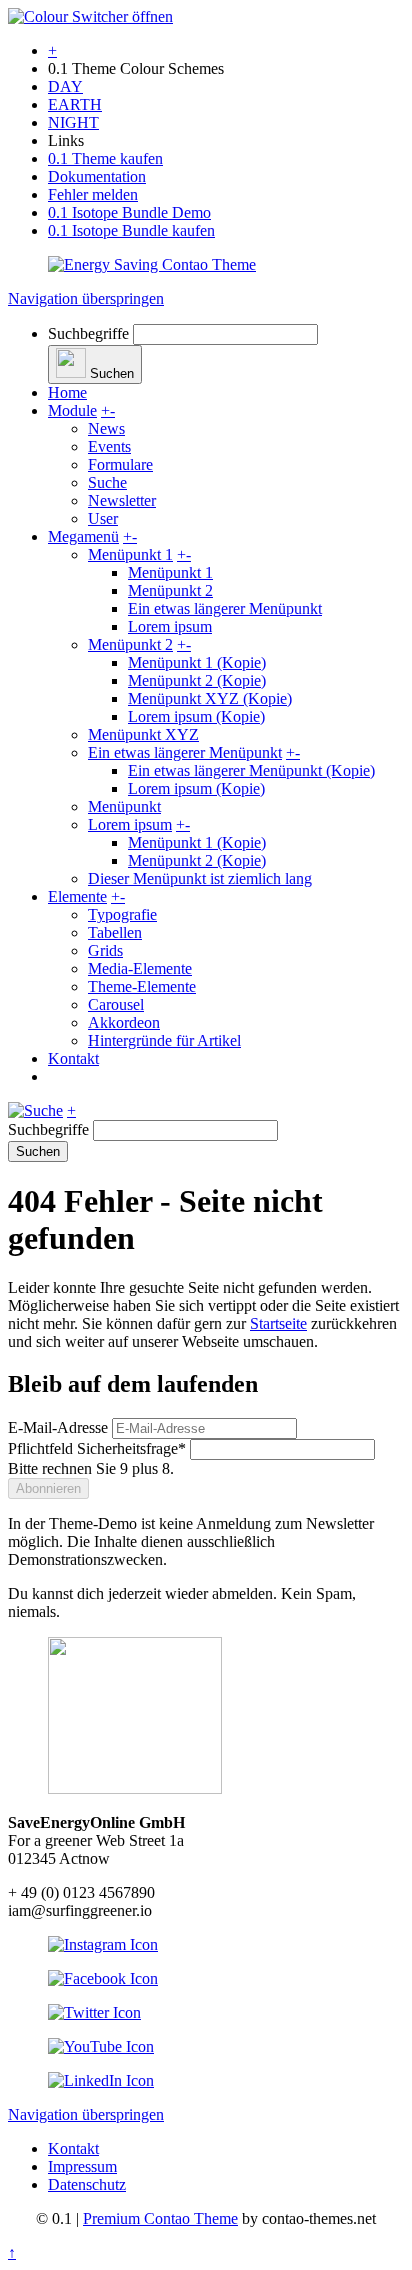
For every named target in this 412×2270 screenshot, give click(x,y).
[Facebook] (103, 1978)
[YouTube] (101, 2046)
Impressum (82, 2166)
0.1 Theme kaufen (105, 158)
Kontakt (73, 2148)
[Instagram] (103, 1944)
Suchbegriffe (88, 333)
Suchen (38, 1151)
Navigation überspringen (86, 298)
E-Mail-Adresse (58, 1427)
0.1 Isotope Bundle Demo (129, 212)
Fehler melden (93, 194)
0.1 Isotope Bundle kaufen (131, 230)
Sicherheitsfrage (97, 1448)
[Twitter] (94, 2012)
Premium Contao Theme (160, 2218)
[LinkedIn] (101, 2080)
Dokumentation (97, 176)
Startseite (278, 1323)
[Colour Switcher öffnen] (90, 16)
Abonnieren (48, 1488)
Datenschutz (87, 2184)
